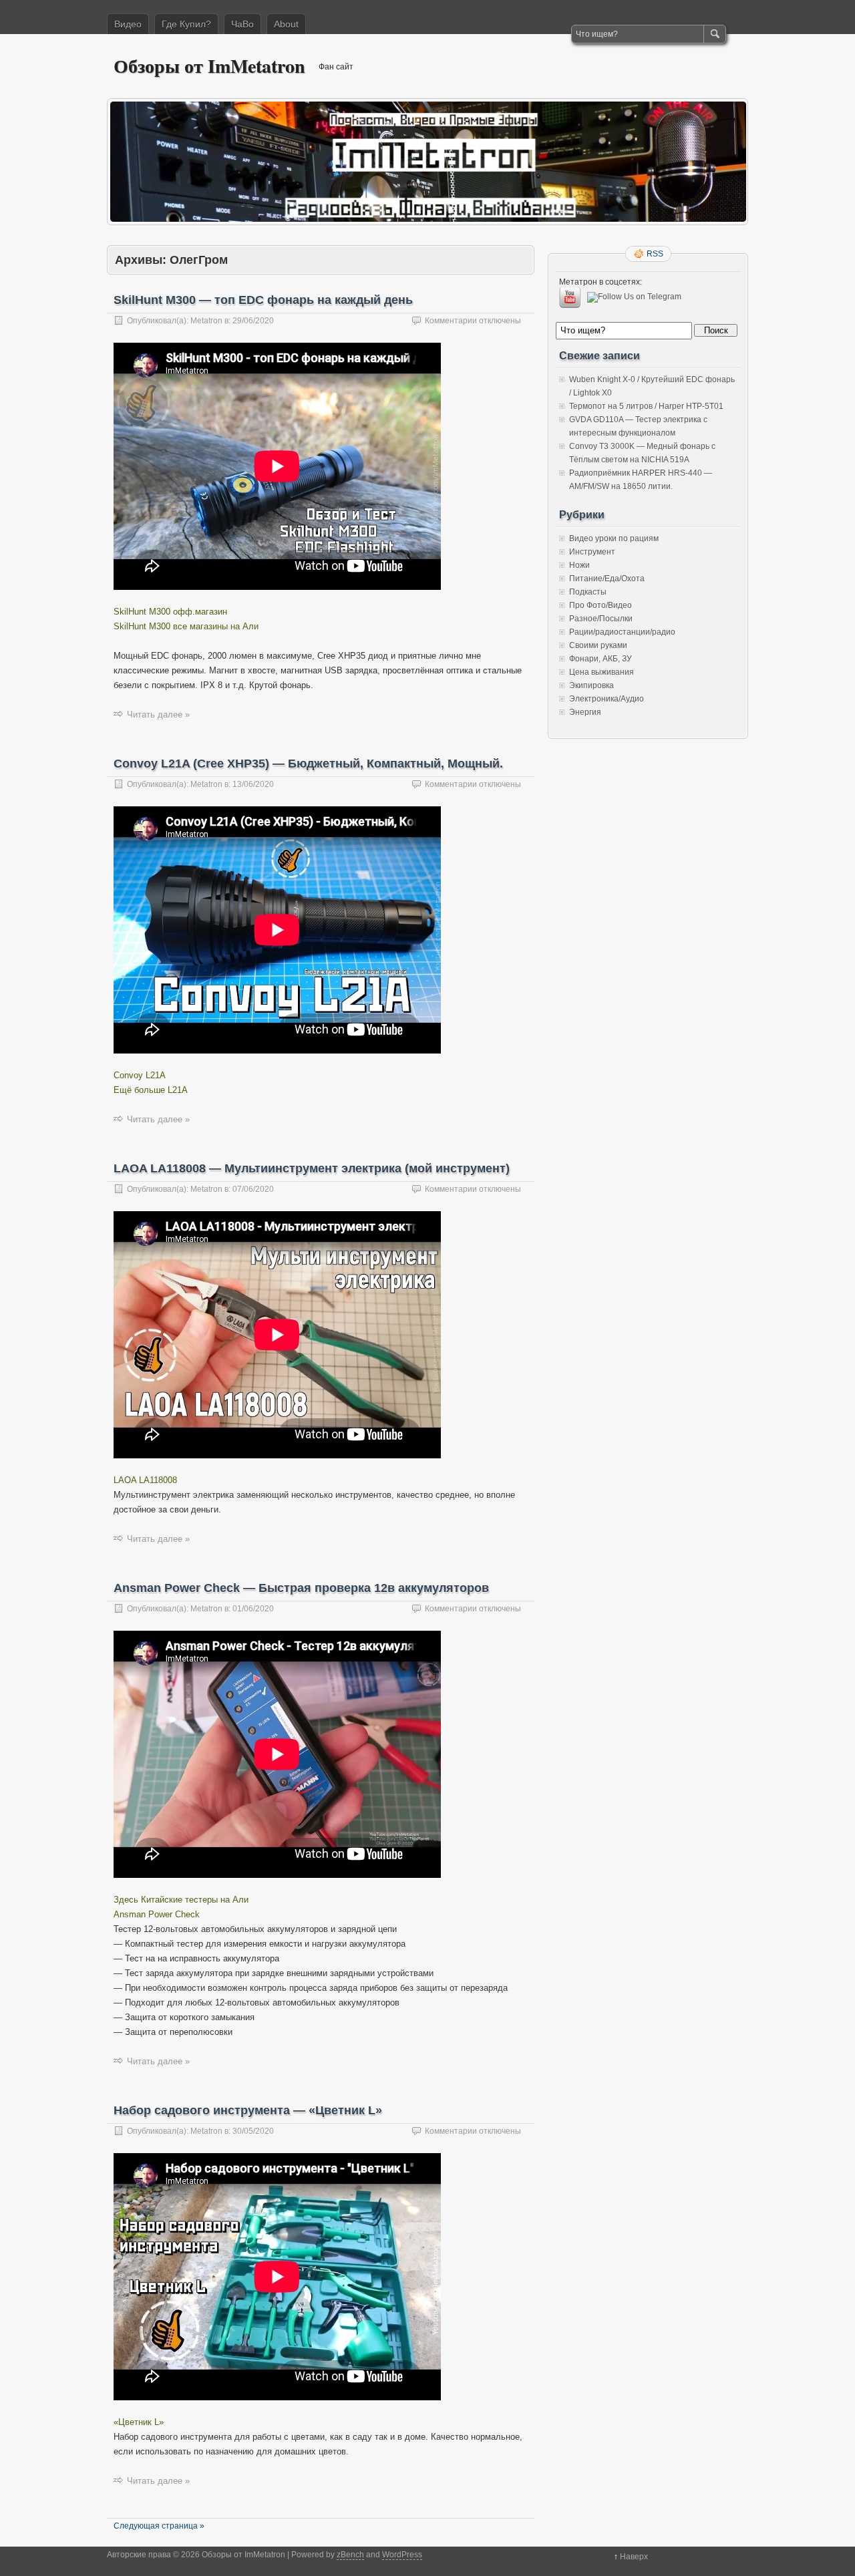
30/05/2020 (253, 2131)
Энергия (585, 712)
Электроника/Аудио (607, 699)
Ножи (579, 565)
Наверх (634, 2557)
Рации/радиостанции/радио (622, 632)
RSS (655, 254)
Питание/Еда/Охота (607, 579)
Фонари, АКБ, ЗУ (601, 659)
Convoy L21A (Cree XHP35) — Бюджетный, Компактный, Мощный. (308, 764)
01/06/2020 (253, 1609)
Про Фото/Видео (601, 605)
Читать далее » (158, 714)
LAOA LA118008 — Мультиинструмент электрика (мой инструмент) (312, 1168)
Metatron (206, 321)
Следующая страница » (159, 2526)
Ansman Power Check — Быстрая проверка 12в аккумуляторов (301, 1588)
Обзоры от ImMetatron (209, 66)
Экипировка (591, 685)
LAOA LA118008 (145, 1480)
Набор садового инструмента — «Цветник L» (248, 2110)
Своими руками (598, 645)
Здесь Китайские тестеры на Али (181, 1900)
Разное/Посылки (601, 619)
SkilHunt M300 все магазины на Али (186, 626)
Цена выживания (602, 672)
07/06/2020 (253, 1189)
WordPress (402, 2555)
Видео (128, 24)
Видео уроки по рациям (614, 538)
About (286, 24)
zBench (350, 2555)
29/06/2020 (253, 321)
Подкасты (588, 592)
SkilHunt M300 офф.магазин (170, 612)
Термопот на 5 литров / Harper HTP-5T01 (646, 406)
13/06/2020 (253, 784)
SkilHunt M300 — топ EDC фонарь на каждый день (263, 300)
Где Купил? (186, 24)
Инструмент (592, 552)
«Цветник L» (139, 2422)
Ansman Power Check (157, 1914)
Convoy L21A (140, 1075)
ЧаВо (242, 24)
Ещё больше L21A (151, 1090)
